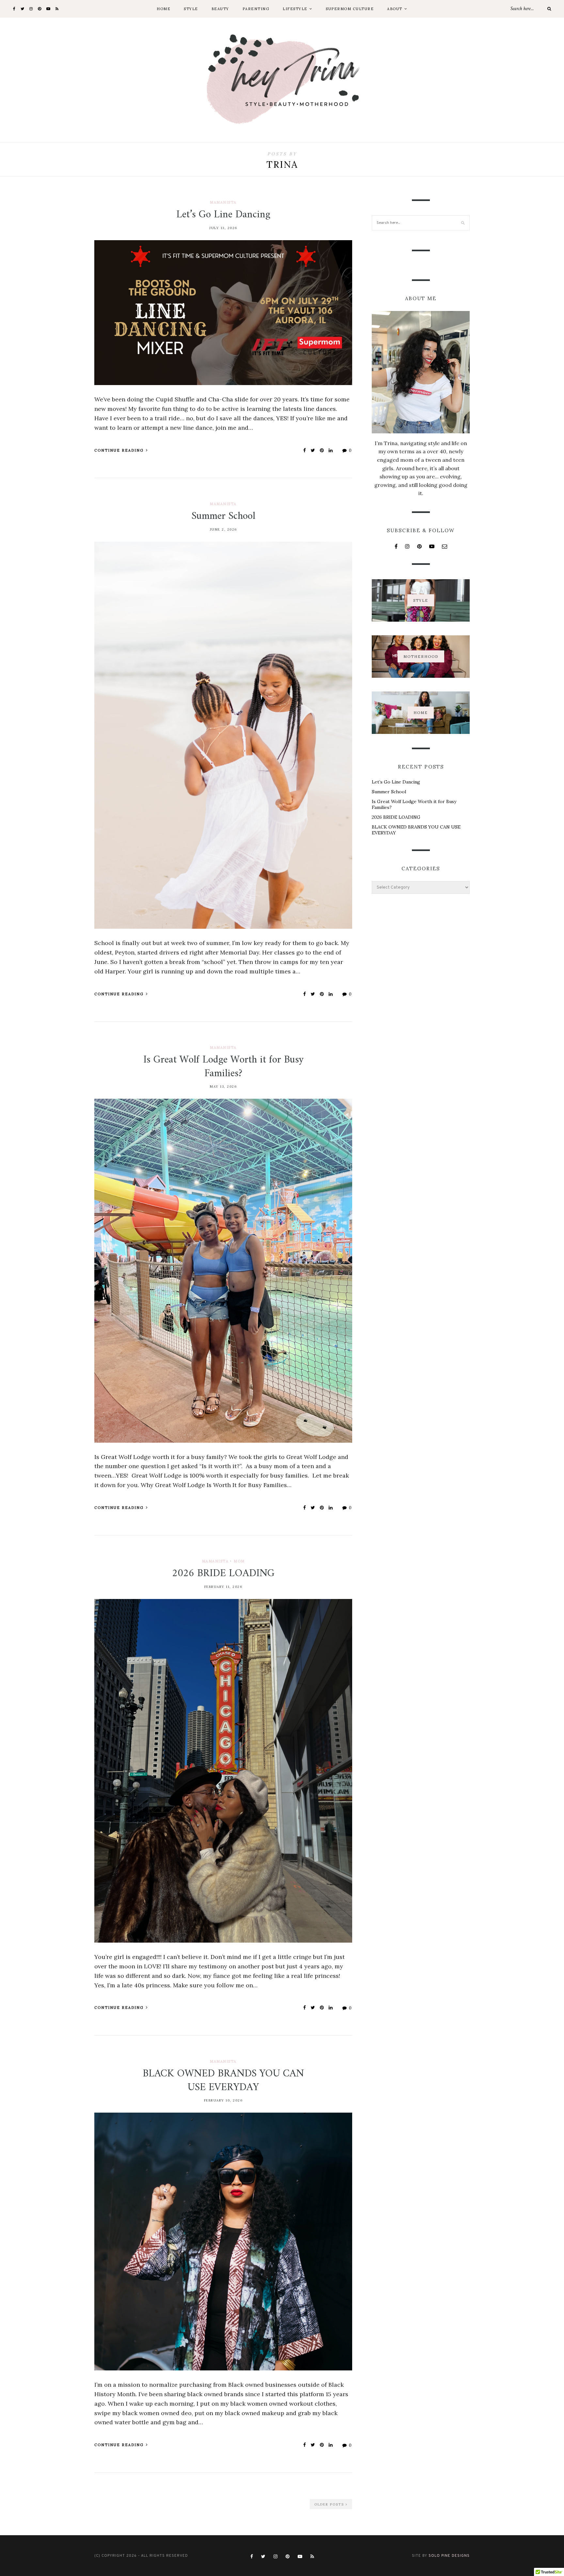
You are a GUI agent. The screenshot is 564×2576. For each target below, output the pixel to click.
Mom (239, 1561)
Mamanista (223, 202)
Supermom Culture (350, 9)
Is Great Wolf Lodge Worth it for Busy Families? (223, 1067)
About (395, 9)
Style (191, 9)
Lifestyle (295, 9)
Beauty (220, 9)
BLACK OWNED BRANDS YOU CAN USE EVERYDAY (223, 2081)
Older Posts (330, 2504)
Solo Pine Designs (449, 2556)
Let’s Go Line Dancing (223, 215)
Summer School (223, 516)
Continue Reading (120, 450)
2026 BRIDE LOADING (223, 1574)
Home (164, 9)
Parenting (256, 9)
